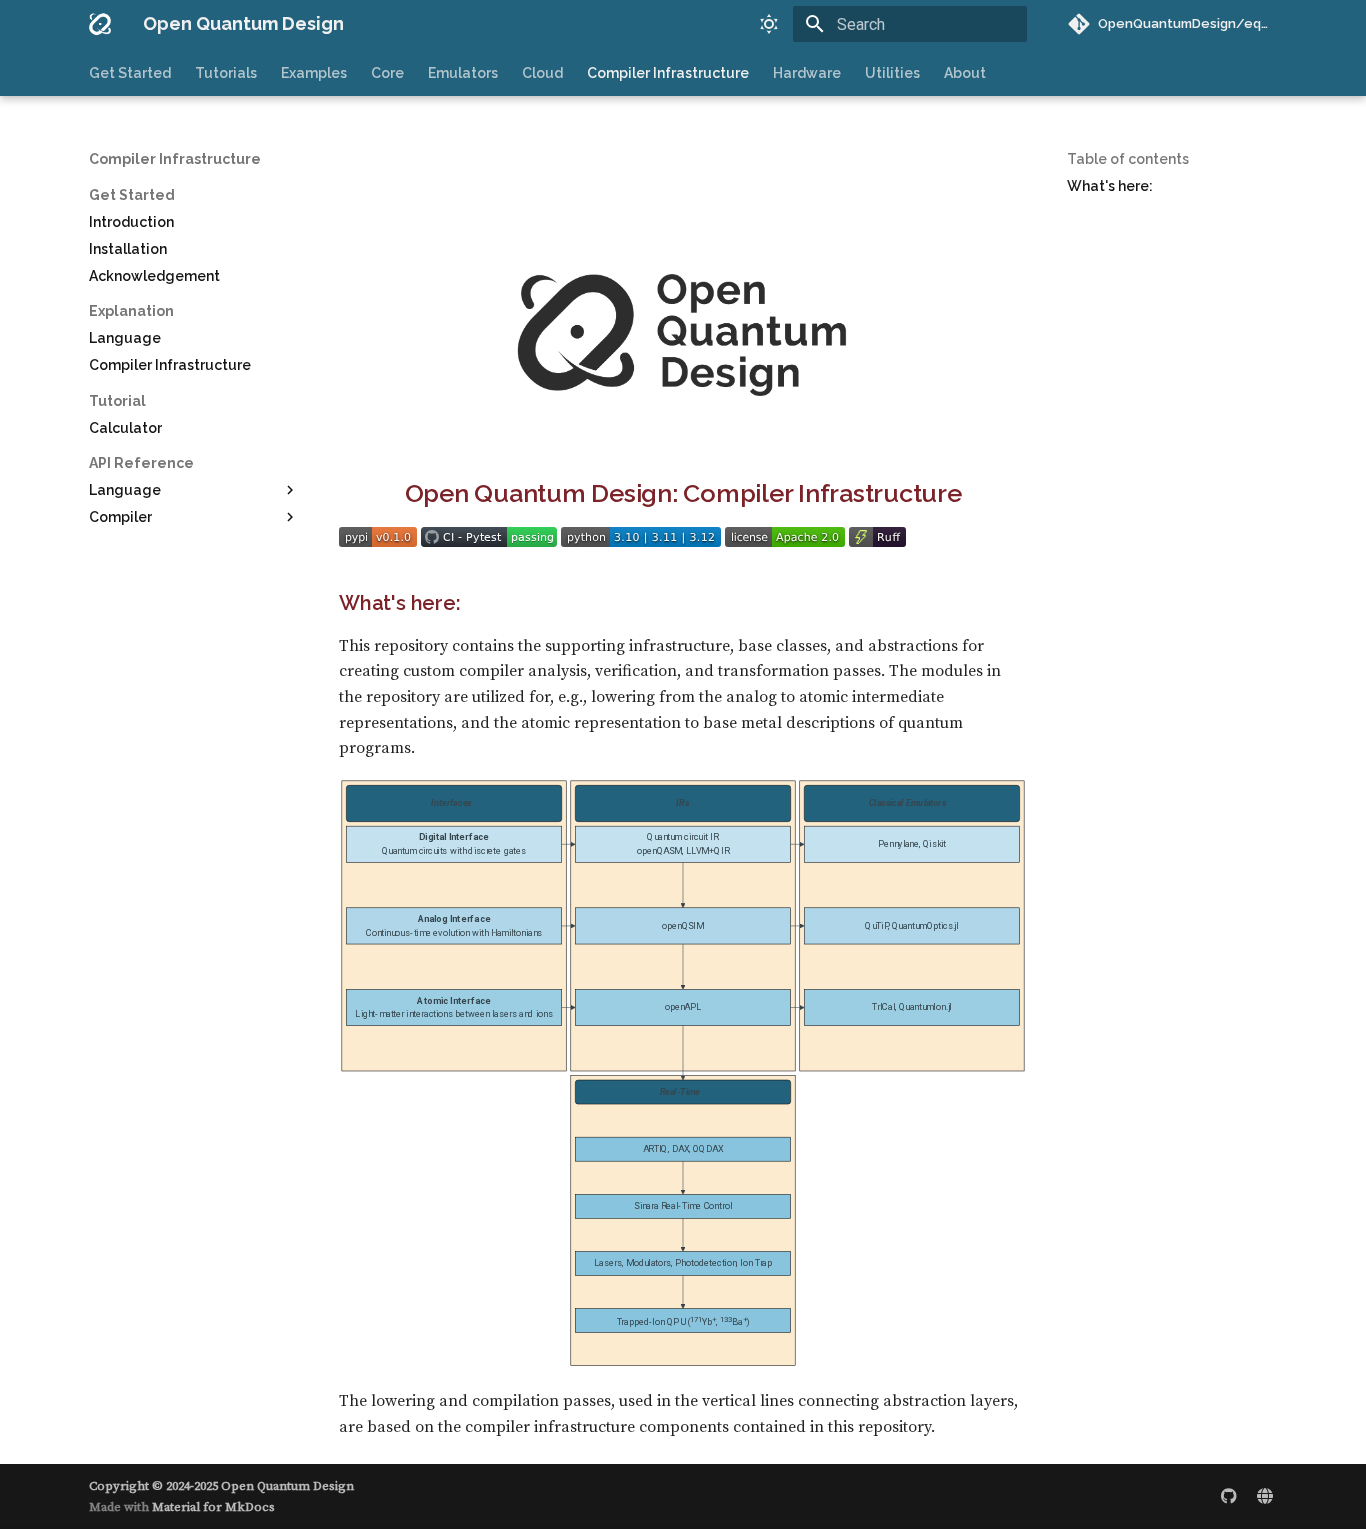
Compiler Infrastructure (668, 73)
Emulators (463, 73)
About (965, 73)
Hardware (807, 73)
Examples (314, 73)
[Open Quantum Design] (100, 24)
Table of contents (1128, 159)
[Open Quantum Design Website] (1265, 1496)
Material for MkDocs (213, 1507)
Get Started (130, 73)
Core (387, 73)
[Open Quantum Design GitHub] (1229, 1496)
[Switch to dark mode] (769, 24)
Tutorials (226, 73)
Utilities (892, 73)
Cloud (542, 73)
